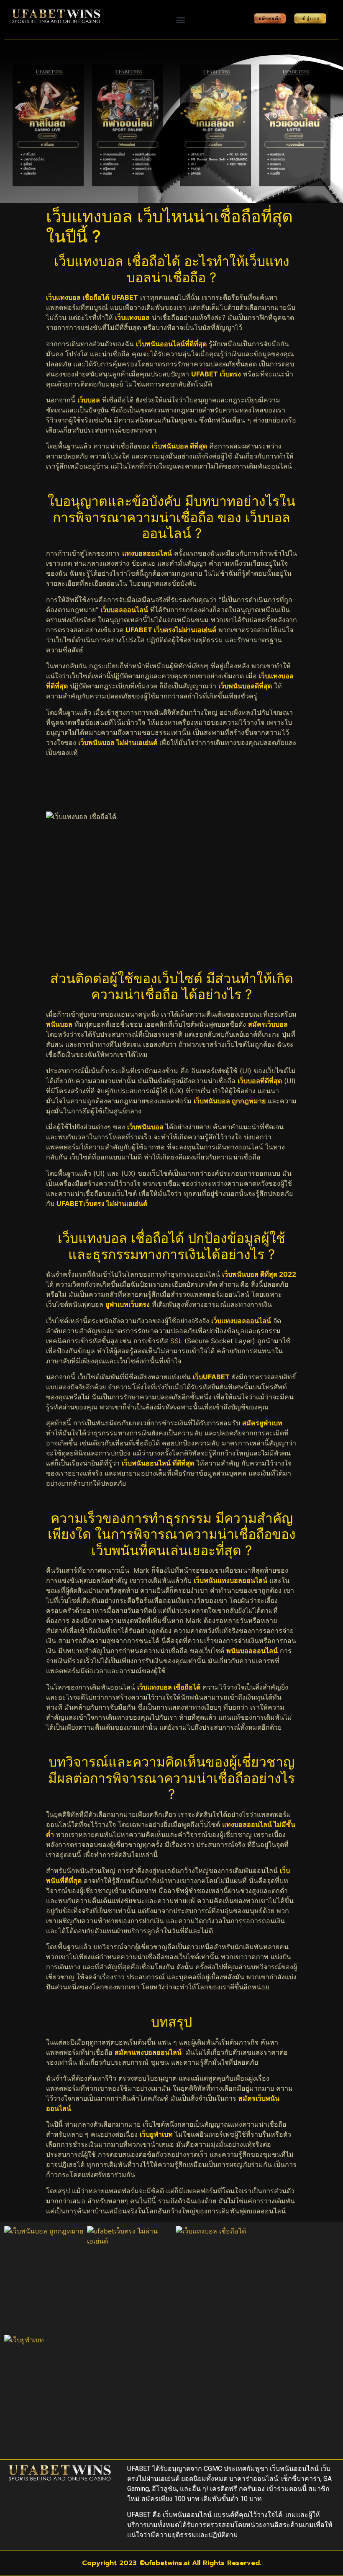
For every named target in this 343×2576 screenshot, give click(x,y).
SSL (176, 1341)
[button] (180, 19)
